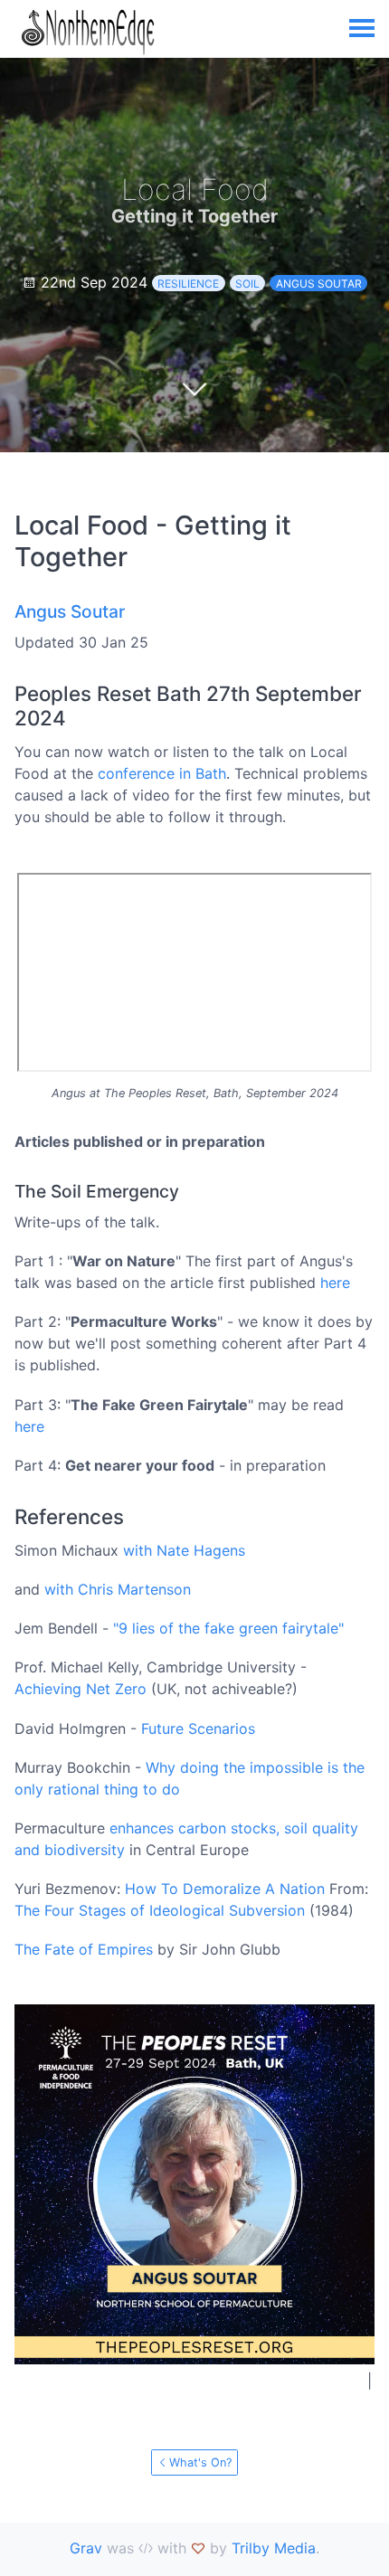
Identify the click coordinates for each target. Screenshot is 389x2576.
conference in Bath (162, 773)
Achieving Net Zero (81, 1689)
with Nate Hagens (184, 1550)
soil (247, 284)
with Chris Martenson (118, 1589)
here (335, 1283)
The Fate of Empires (84, 1949)
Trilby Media (274, 2548)
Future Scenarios (198, 1728)
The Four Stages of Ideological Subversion (160, 1910)
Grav (86, 2548)
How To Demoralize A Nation (225, 1889)
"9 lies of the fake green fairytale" (228, 1628)
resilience (188, 284)
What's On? (200, 2462)
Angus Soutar (319, 284)
